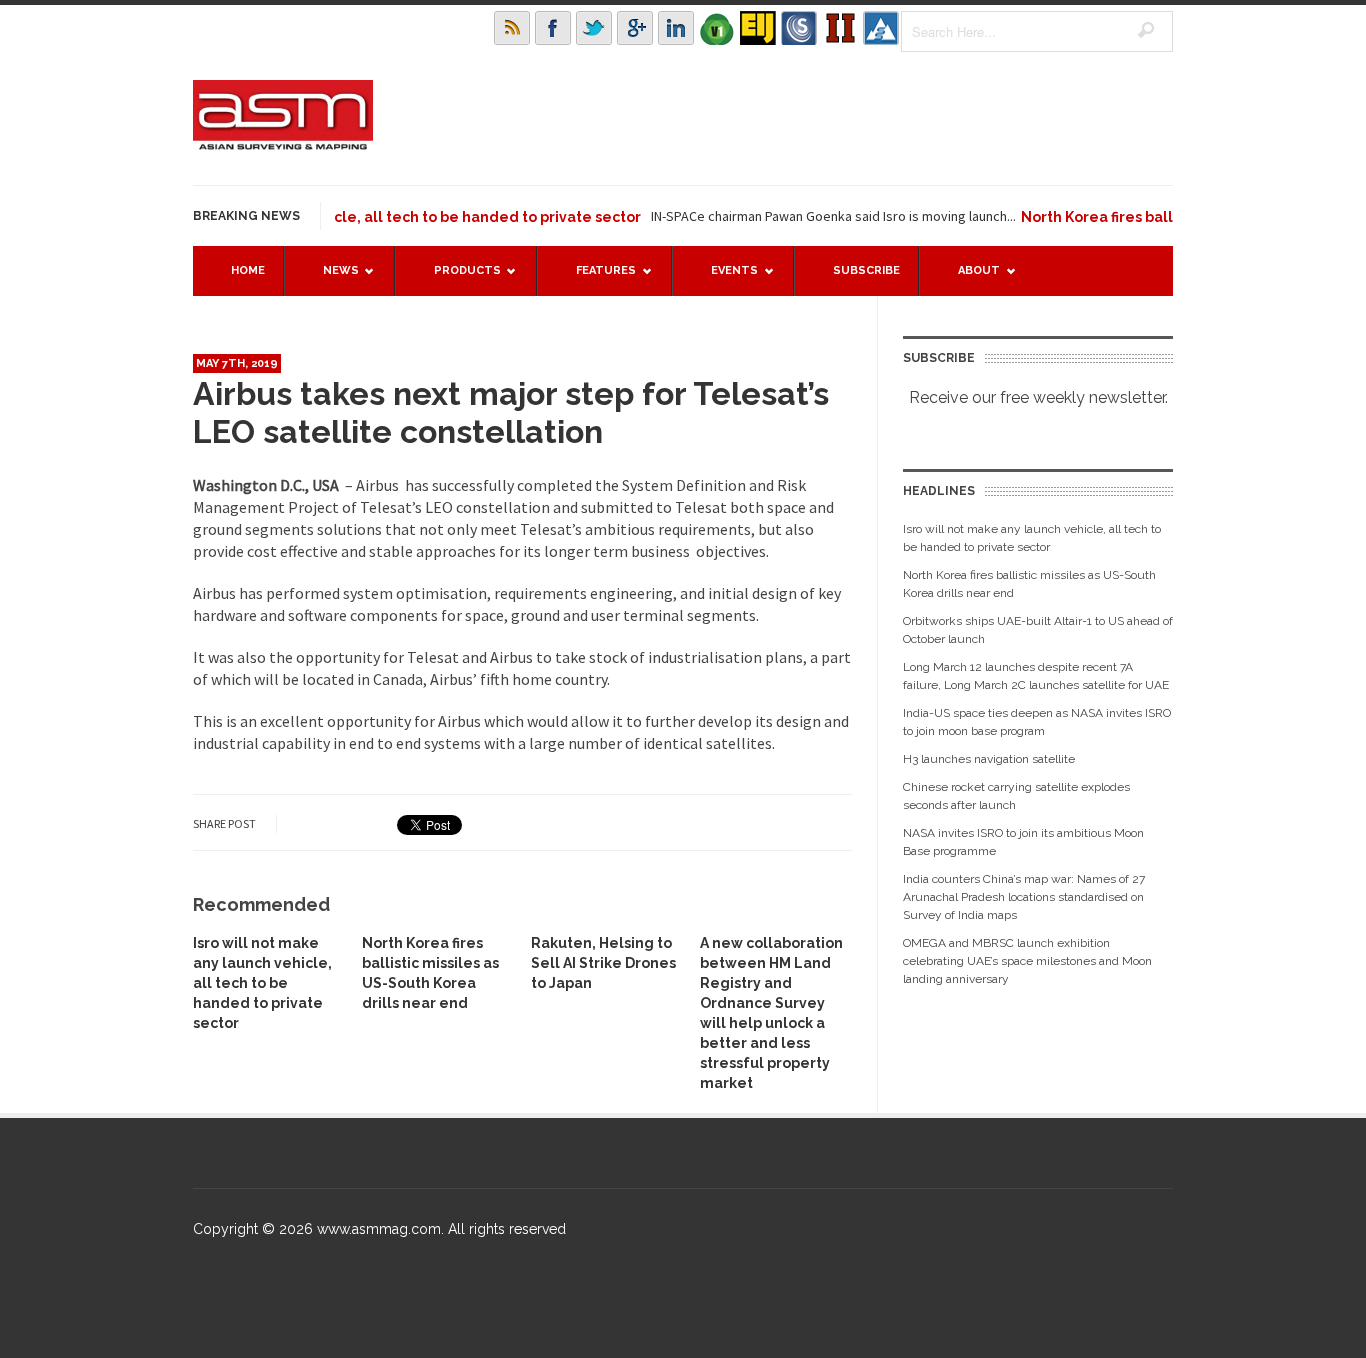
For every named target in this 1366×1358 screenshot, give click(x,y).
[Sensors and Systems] (799, 28)
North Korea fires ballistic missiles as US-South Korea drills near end (1029, 584)
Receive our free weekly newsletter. (1038, 397)
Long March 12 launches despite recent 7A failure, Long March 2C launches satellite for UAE (1036, 676)
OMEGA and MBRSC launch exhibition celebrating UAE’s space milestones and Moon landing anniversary (1027, 961)
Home (248, 270)
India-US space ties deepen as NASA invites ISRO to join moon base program (1037, 722)
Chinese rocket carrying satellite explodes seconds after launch (1016, 796)
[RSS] (512, 28)
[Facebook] (553, 28)
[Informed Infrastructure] (840, 28)
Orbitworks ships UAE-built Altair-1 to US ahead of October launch (1038, 630)
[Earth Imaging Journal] (758, 28)
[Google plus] (635, 28)
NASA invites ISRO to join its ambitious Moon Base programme (1023, 842)
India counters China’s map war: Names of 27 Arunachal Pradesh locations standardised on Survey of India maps (1024, 897)
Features (596, 279)
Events (724, 279)
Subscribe (866, 270)
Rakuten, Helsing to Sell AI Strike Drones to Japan (603, 963)
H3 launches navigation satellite (989, 759)
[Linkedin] (676, 28)
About (969, 279)
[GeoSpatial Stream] (881, 28)
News (331, 279)
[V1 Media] (717, 28)
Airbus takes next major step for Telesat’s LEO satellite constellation (511, 412)
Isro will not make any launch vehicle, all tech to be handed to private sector (342, 217)
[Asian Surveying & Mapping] (283, 144)
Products (457, 279)
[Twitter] (594, 28)
